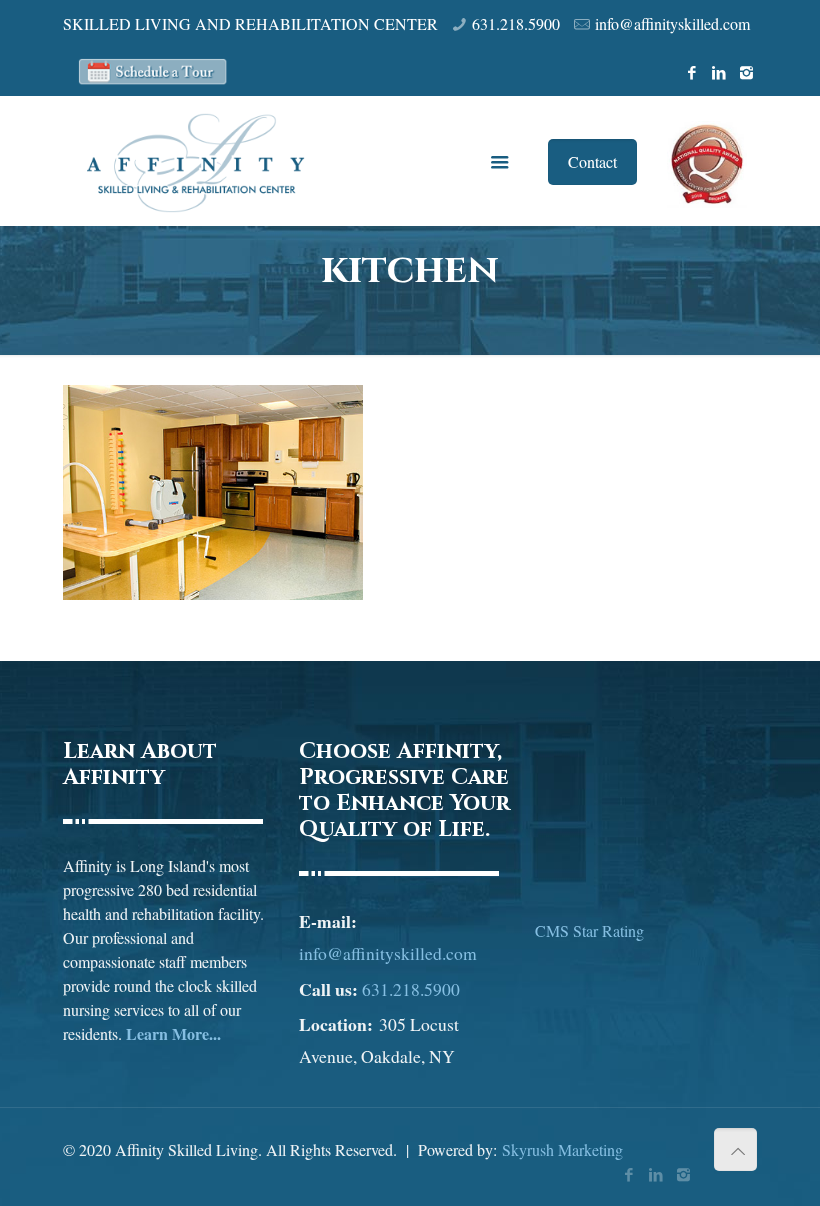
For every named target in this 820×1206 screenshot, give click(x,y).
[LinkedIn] (719, 72)
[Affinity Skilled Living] (196, 161)
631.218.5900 (516, 23)
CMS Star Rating (589, 930)
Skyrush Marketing (562, 1149)
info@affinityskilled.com (672, 23)
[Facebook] (692, 72)
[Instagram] (746, 72)
